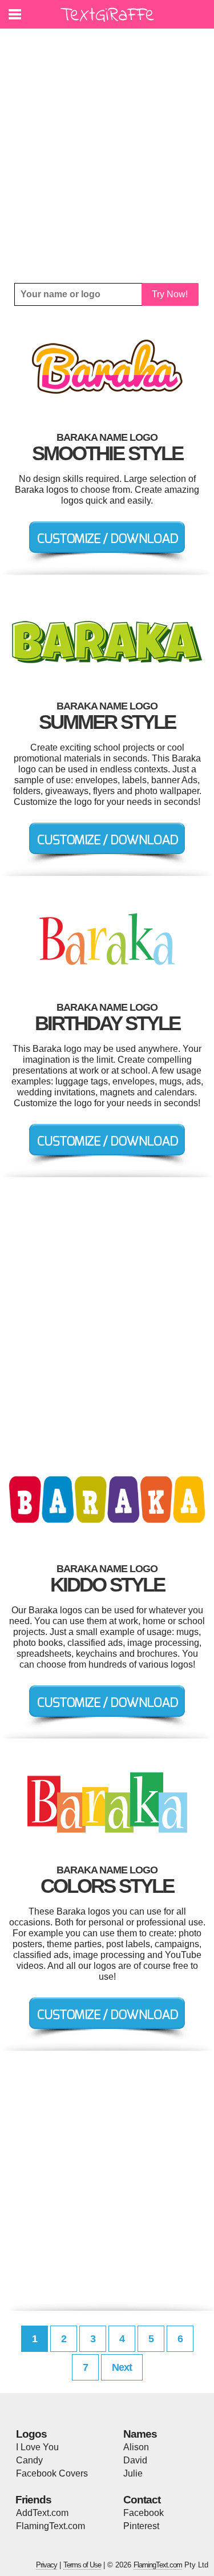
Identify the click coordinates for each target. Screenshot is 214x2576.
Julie (133, 2473)
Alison (136, 2447)
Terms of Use (82, 2565)
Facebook (144, 2513)
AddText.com (42, 2513)
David (135, 2460)
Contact (142, 2500)
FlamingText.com (51, 2526)
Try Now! (170, 294)
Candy (29, 2460)
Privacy (47, 2565)
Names (140, 2434)
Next (122, 2367)
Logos (31, 2434)
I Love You (37, 2447)
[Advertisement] (107, 156)
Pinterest (141, 2526)
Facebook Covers (52, 2473)
